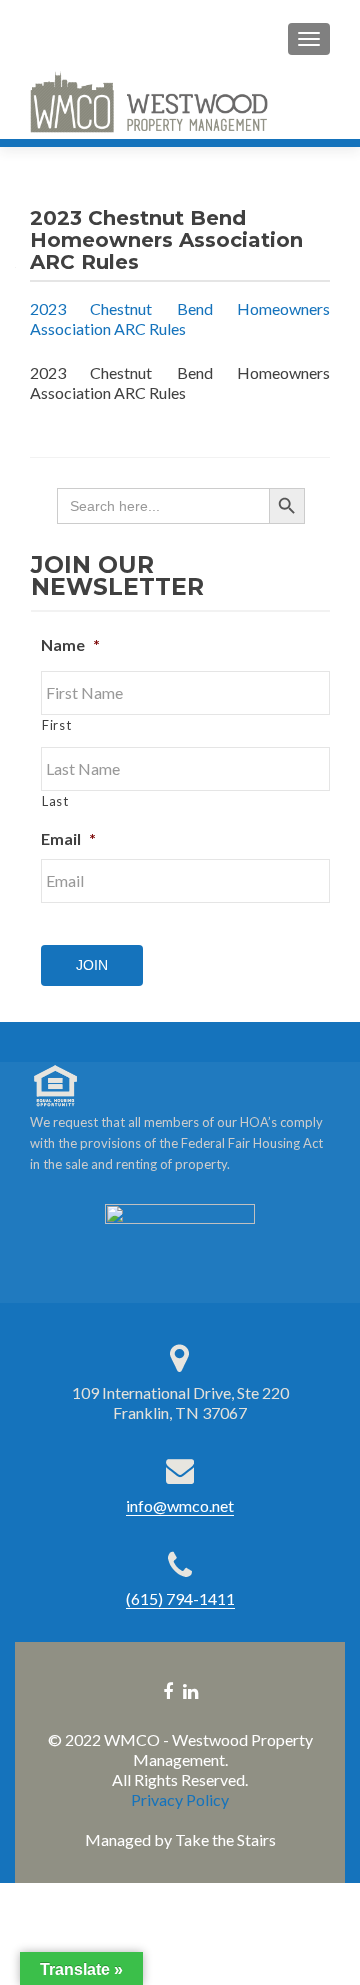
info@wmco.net (180, 1505)
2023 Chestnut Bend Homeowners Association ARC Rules (180, 318)
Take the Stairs (225, 1839)
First (56, 725)
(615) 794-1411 (180, 1598)
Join (92, 965)
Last (55, 801)
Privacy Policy (180, 1799)
